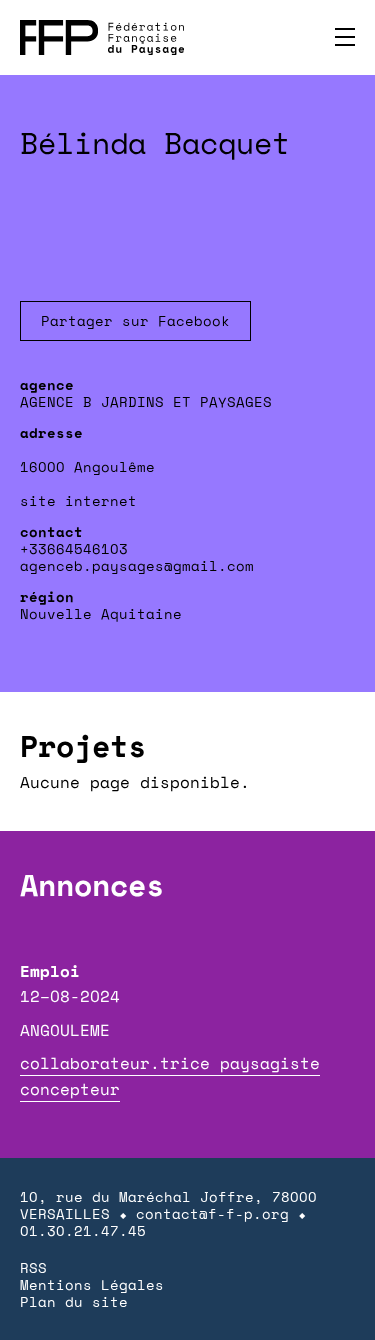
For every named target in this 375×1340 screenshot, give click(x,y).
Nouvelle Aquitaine (101, 613)
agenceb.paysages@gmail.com (137, 565)
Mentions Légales (92, 1284)
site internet (78, 500)
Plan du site (74, 1301)
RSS (33, 1267)
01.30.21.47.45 (83, 1230)
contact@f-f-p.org (212, 1213)
